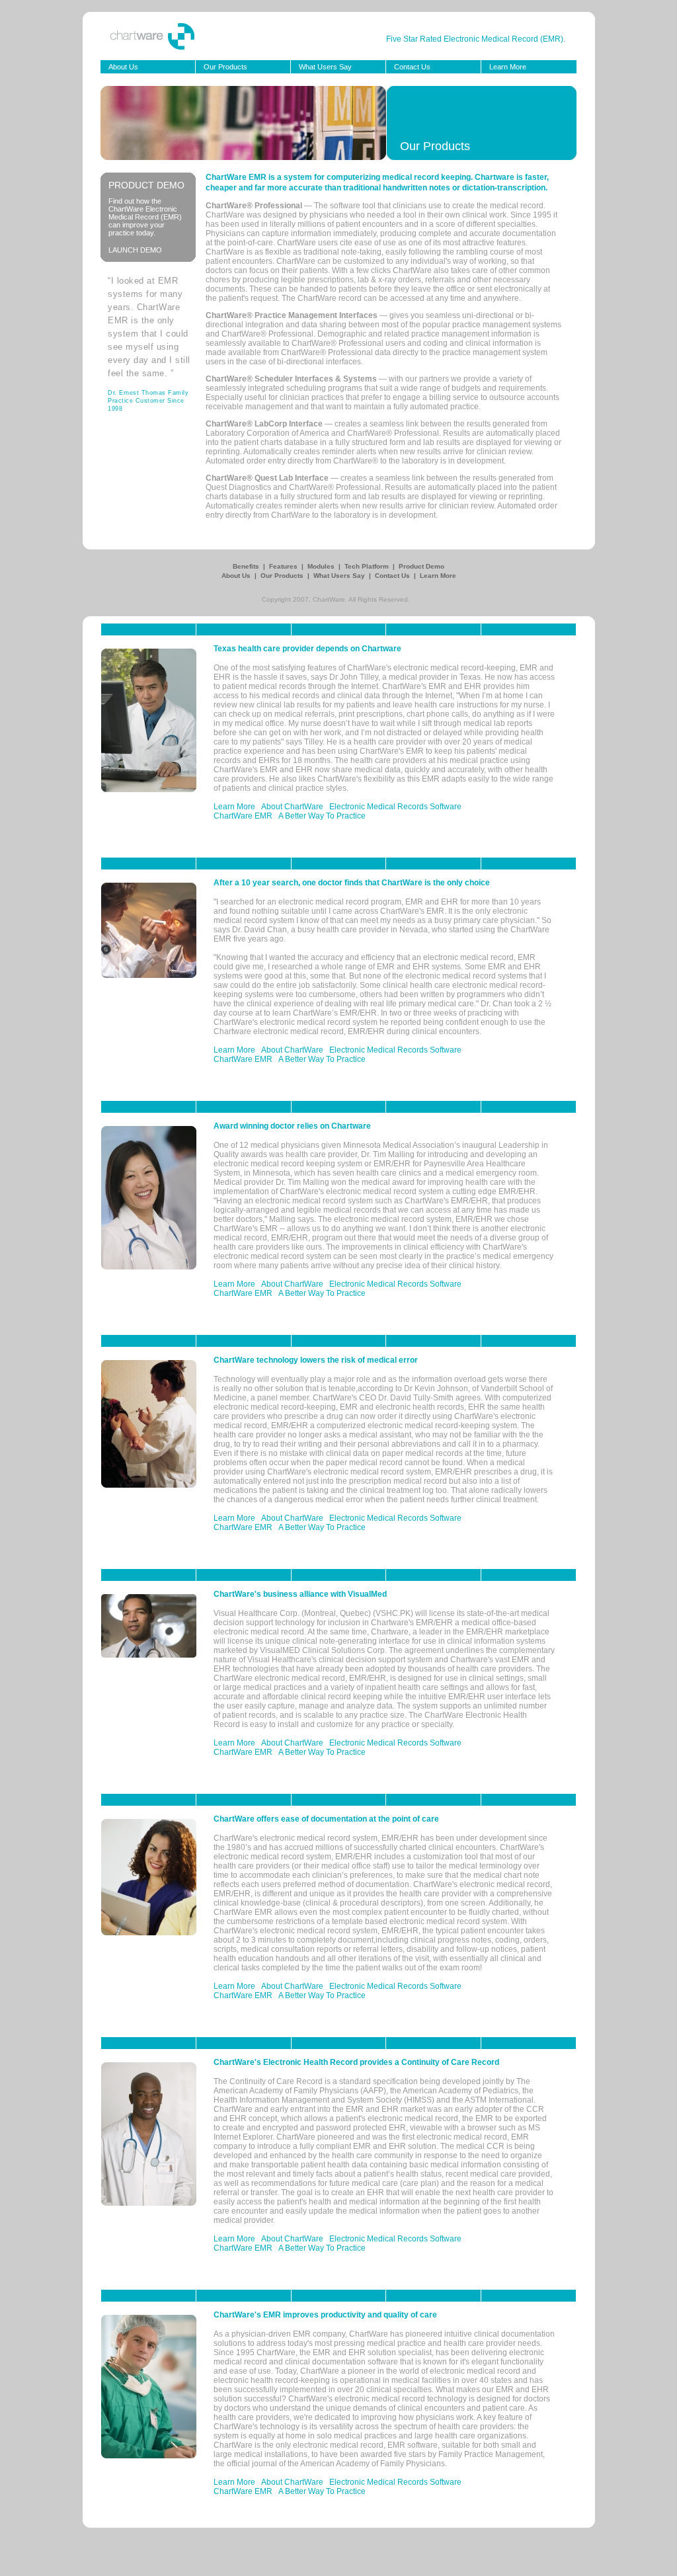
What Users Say (325, 67)
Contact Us (412, 67)
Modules (322, 566)
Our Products (225, 67)
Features (284, 566)
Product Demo (421, 566)
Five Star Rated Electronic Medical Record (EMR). (476, 39)
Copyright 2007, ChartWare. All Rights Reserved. (336, 599)
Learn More (508, 67)
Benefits (247, 566)
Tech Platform (368, 566)
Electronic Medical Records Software (395, 807)
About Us (123, 67)
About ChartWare (292, 807)
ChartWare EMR (243, 816)
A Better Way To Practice (322, 816)
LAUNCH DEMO (135, 250)
